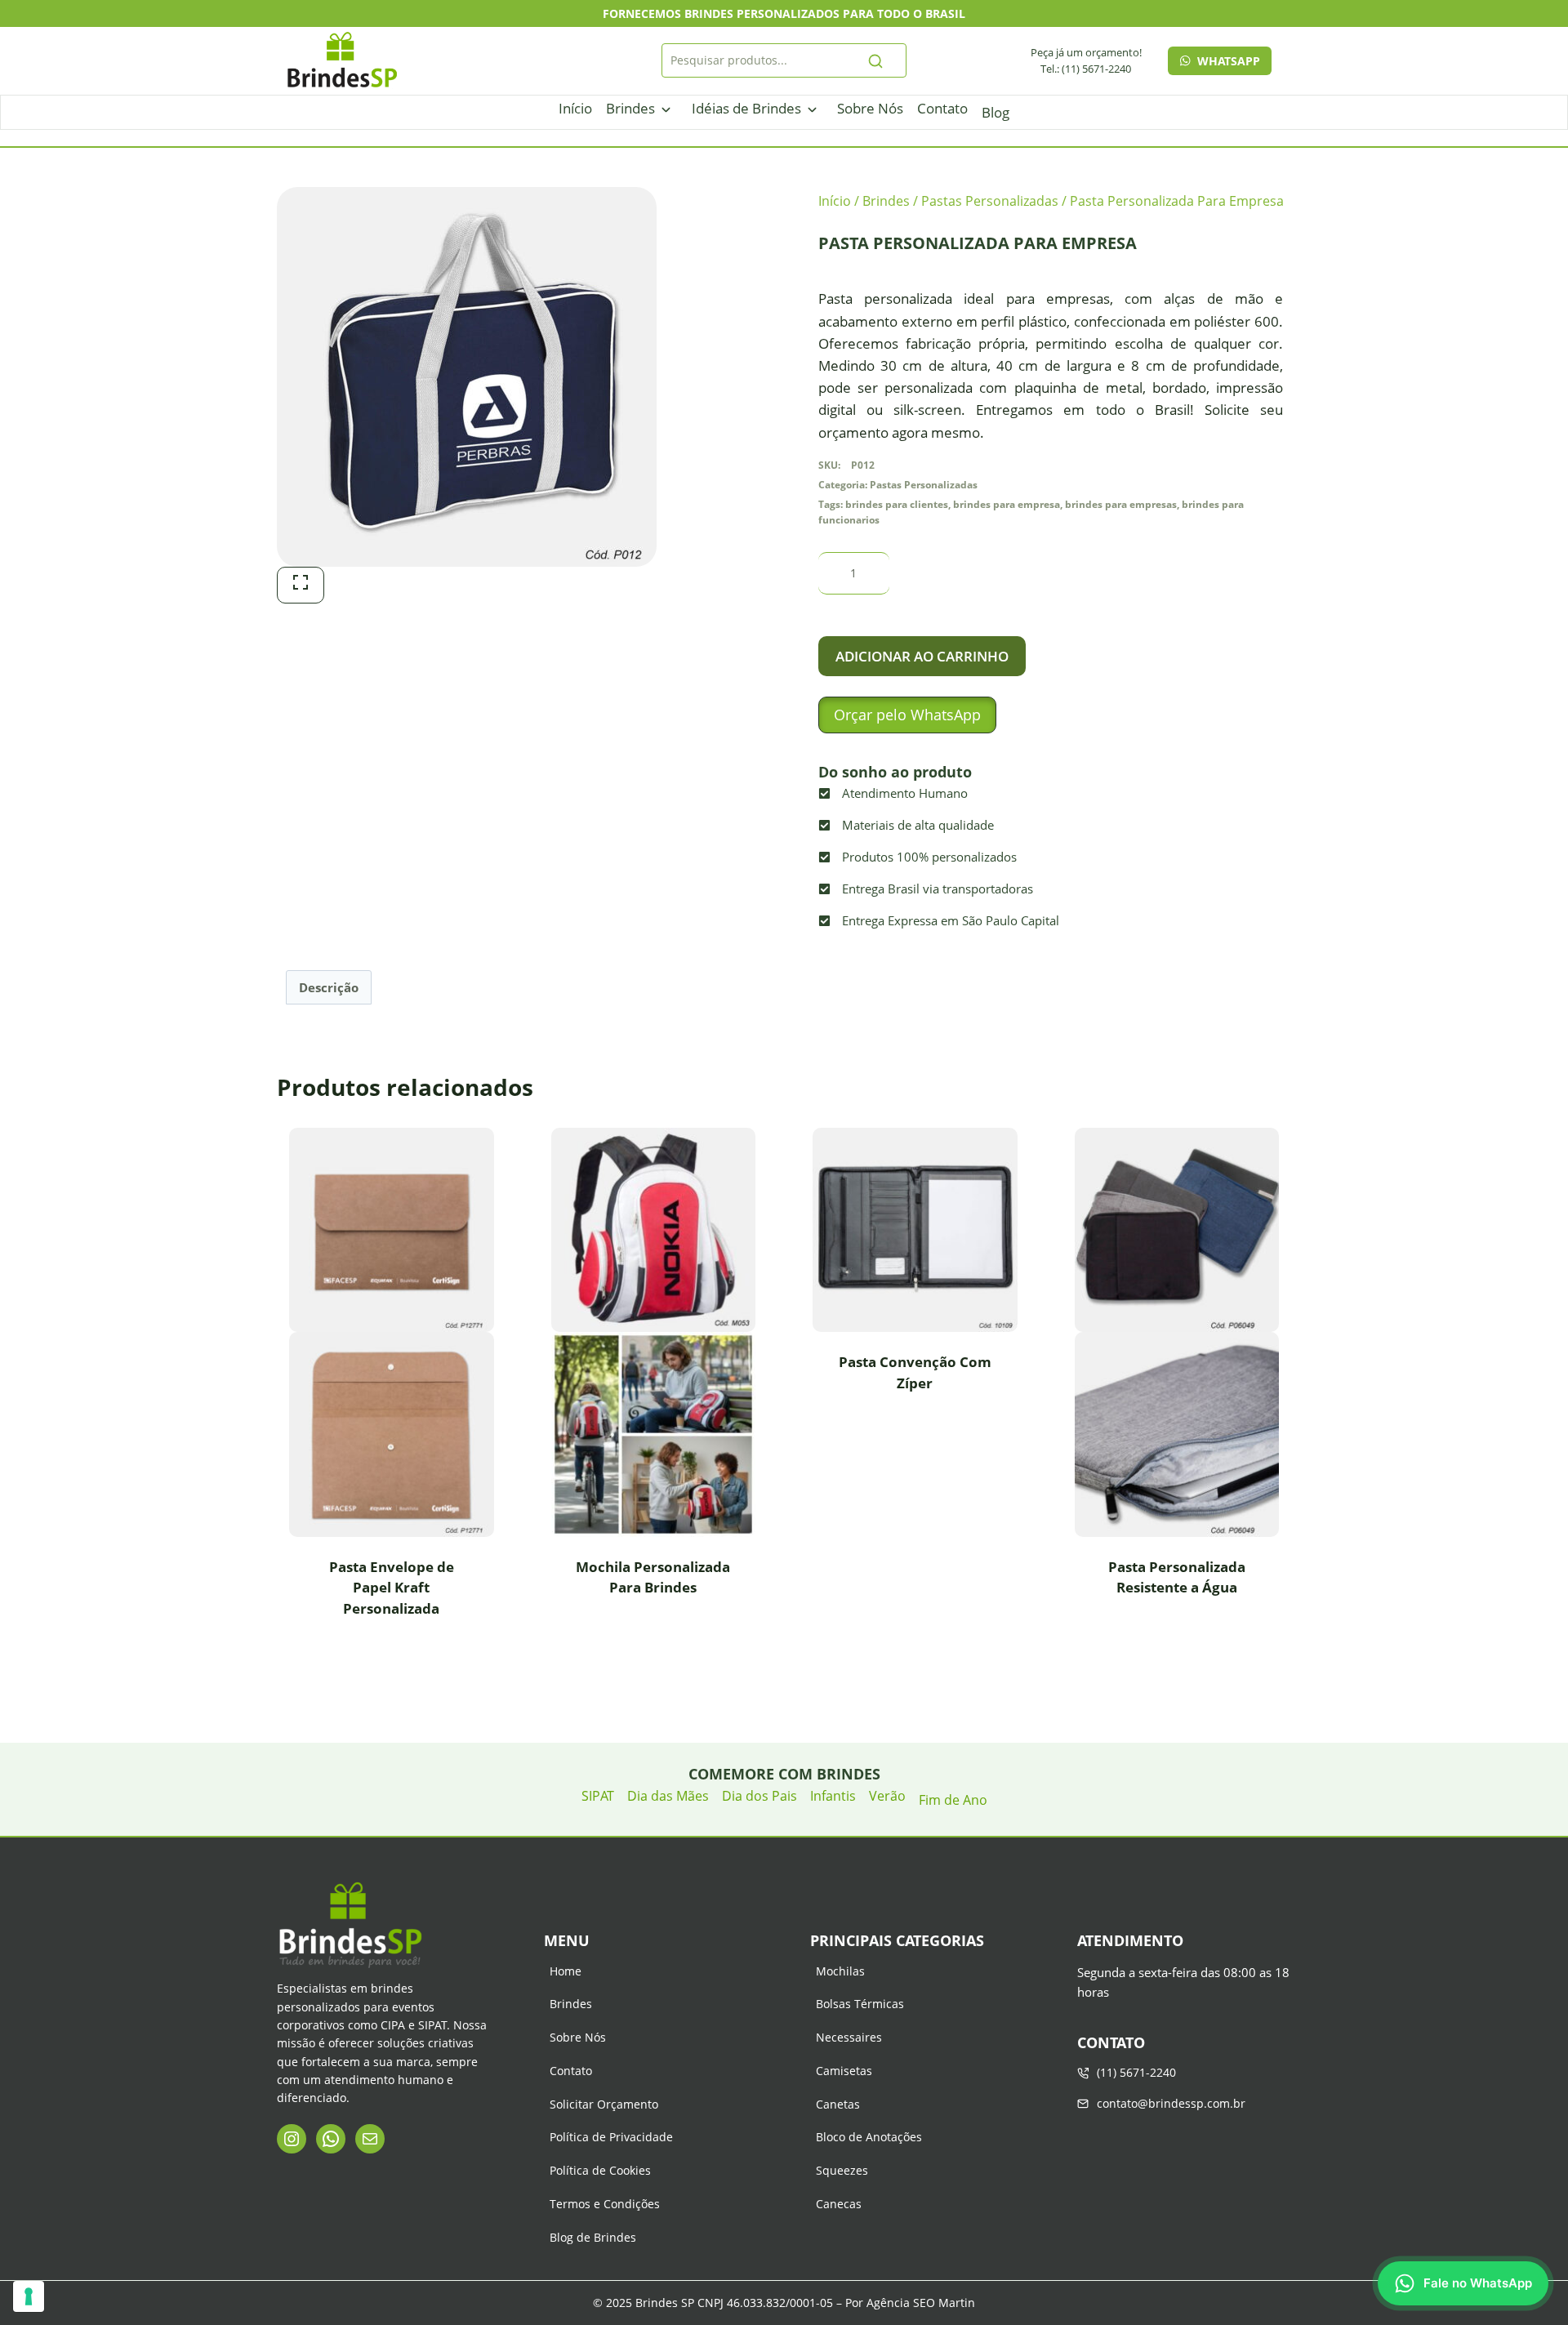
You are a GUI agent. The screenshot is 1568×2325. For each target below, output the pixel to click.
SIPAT (598, 1796)
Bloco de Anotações (869, 2137)
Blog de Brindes (593, 2237)
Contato (942, 108)
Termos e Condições (605, 2204)
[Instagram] (292, 2139)
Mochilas (840, 1971)
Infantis (833, 1796)
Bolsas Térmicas (860, 2004)
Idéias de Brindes (746, 108)
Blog (996, 112)
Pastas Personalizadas (924, 484)
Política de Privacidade (611, 2137)
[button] (907, 715)
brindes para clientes (897, 504)
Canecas (839, 2204)
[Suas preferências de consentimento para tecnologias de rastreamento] (29, 2296)
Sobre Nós (870, 108)
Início (575, 108)
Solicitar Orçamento (604, 2104)
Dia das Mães (668, 1796)
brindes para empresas (1121, 504)
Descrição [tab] (329, 987)
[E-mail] (370, 2139)
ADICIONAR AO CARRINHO (922, 656)
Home (566, 1971)
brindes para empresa (1007, 504)
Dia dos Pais (759, 1796)
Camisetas (844, 2071)
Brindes (630, 108)
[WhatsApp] (331, 2139)
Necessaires (849, 2037)
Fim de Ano (953, 1800)
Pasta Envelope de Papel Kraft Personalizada (392, 1588)
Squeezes (842, 2170)
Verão (887, 1796)
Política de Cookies (600, 2170)
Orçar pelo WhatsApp (907, 715)
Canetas (838, 2104)
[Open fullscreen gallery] (301, 585)
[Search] (875, 60)
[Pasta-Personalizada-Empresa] (467, 377)
